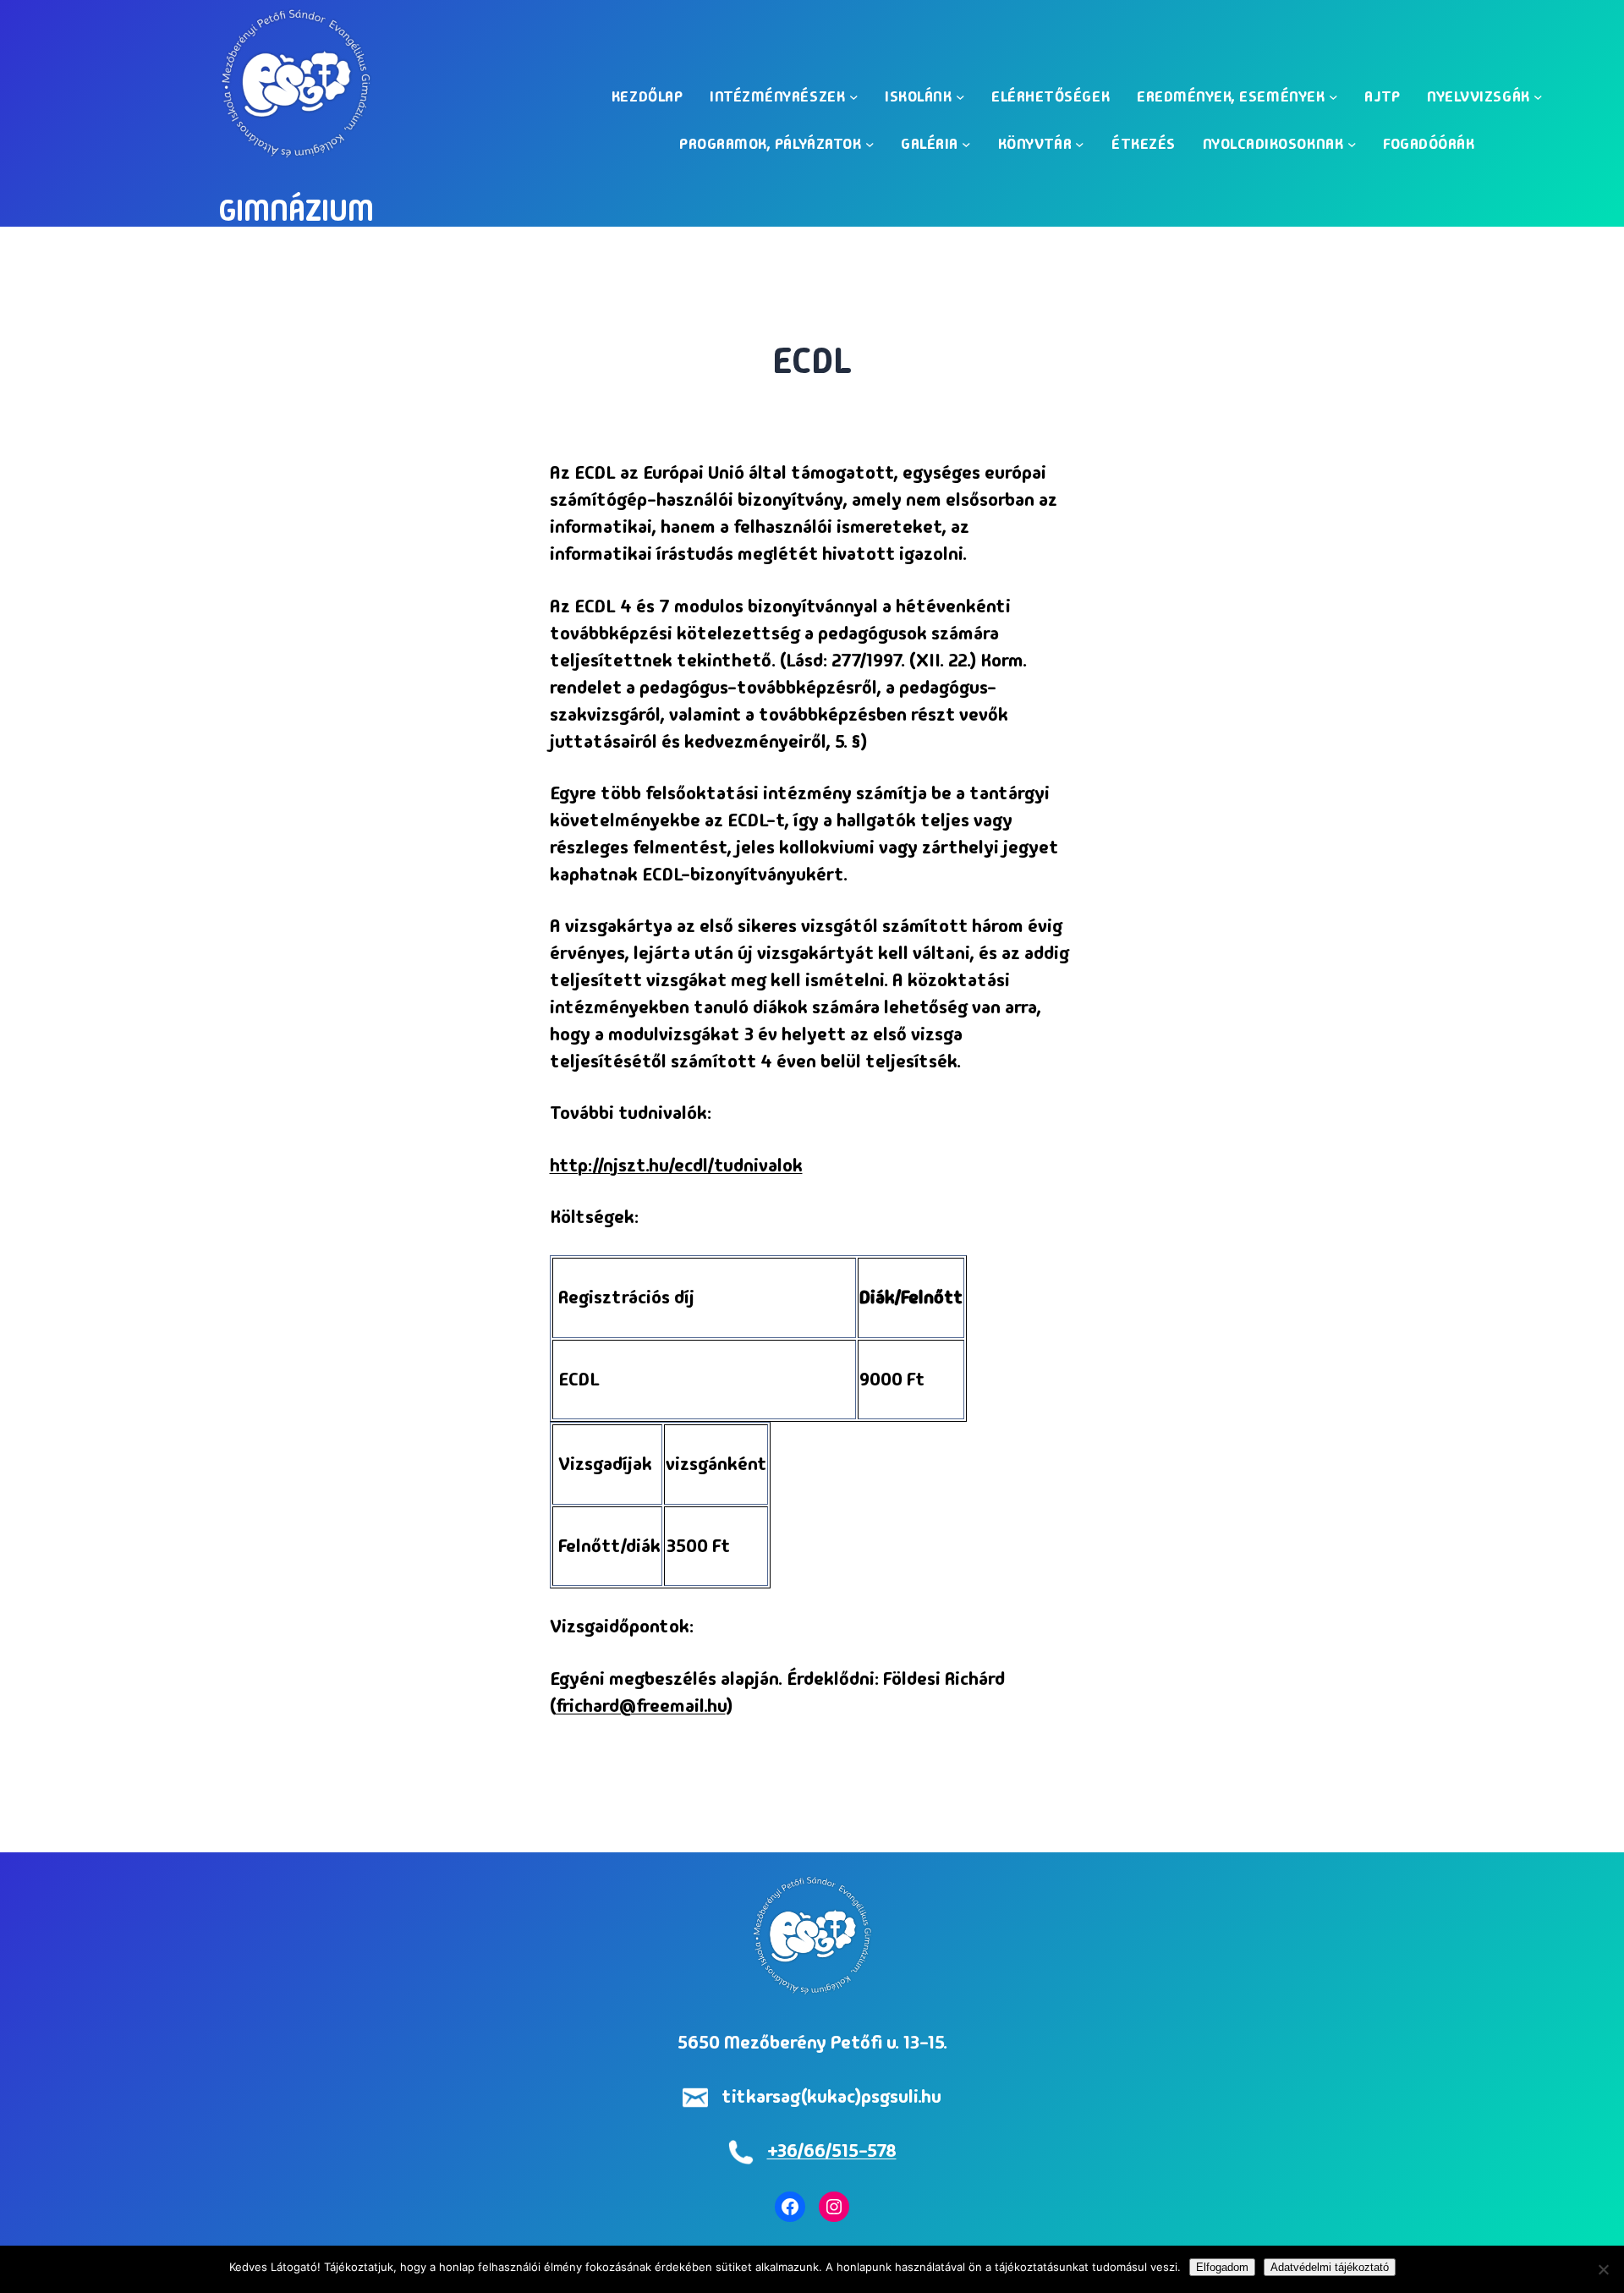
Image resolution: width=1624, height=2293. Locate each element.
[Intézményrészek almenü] (854, 97)
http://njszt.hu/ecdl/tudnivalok (676, 1165)
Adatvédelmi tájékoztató (1330, 2267)
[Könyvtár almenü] (1080, 144)
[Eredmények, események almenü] (1333, 97)
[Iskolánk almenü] (960, 97)
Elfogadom (1222, 2267)
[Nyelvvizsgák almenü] (1538, 97)
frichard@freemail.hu (641, 1706)
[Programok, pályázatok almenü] (870, 144)
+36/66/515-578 (832, 2150)
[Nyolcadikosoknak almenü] (1352, 144)
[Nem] (1603, 2269)
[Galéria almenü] (966, 144)
